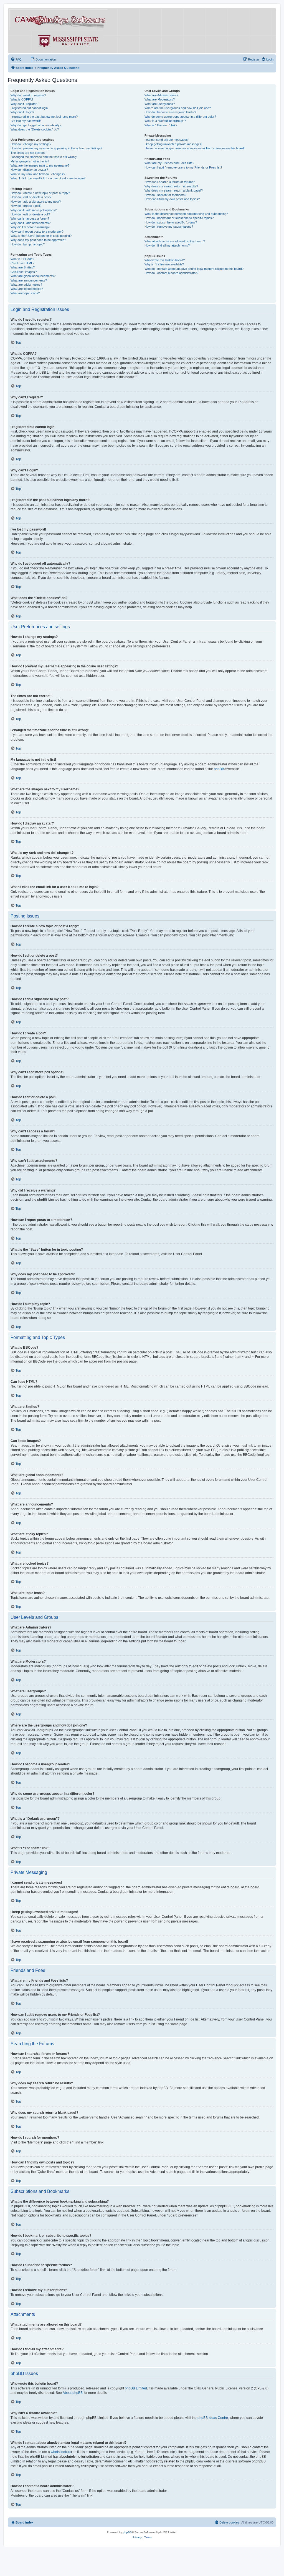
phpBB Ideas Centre (213, 2418)
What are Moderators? (160, 99)
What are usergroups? (160, 104)
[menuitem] (16, 59)
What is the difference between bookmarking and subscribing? (186, 214)
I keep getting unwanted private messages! (173, 144)
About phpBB (73, 2393)
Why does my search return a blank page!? (174, 190)
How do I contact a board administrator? (171, 273)
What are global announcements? (33, 276)
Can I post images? (24, 272)
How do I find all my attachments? (167, 245)
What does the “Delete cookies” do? (35, 129)
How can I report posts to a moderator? (37, 232)
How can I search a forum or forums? (170, 182)
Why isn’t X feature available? (164, 264)
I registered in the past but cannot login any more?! (45, 117)
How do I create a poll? (26, 206)
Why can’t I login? (22, 112)
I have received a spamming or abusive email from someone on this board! (195, 148)
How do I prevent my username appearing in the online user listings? (56, 148)
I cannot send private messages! (167, 140)
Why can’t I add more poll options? (34, 210)
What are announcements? (29, 280)
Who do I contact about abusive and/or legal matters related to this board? (194, 269)
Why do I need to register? (28, 95)
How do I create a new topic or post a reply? (40, 193)
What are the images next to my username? (40, 165)
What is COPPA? (22, 99)
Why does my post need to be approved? (38, 240)
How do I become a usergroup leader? (170, 112)
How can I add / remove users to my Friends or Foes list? (183, 167)
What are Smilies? (23, 267)
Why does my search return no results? (171, 186)
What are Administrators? (161, 95)
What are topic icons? (25, 293)
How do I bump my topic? (28, 244)
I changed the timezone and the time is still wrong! (44, 157)
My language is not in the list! (30, 161)
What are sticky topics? (26, 285)
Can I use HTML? (22, 263)
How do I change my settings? (31, 144)
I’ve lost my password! (26, 121)
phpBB (219, 769)
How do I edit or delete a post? (31, 197)
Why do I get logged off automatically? (36, 125)
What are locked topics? (27, 289)
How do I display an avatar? (29, 170)
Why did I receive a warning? (30, 227)
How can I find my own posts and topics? (172, 199)
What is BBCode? (22, 259)
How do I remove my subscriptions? (169, 227)
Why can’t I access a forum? (30, 218)
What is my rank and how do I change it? (38, 174)
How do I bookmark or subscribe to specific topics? (179, 218)
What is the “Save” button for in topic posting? (41, 236)
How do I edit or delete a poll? (30, 214)
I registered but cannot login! (30, 108)
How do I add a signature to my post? (36, 202)
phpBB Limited (136, 2388)
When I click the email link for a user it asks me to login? (48, 178)
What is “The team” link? (161, 125)
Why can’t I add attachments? (31, 223)
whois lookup (61, 2452)
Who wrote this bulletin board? (165, 260)
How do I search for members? (165, 195)
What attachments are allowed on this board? (175, 241)
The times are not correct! (28, 153)
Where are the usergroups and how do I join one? (178, 108)
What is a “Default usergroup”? (165, 121)
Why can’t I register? (24, 104)
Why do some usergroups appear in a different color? (180, 117)
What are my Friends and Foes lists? (169, 163)
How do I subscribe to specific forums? (171, 222)
